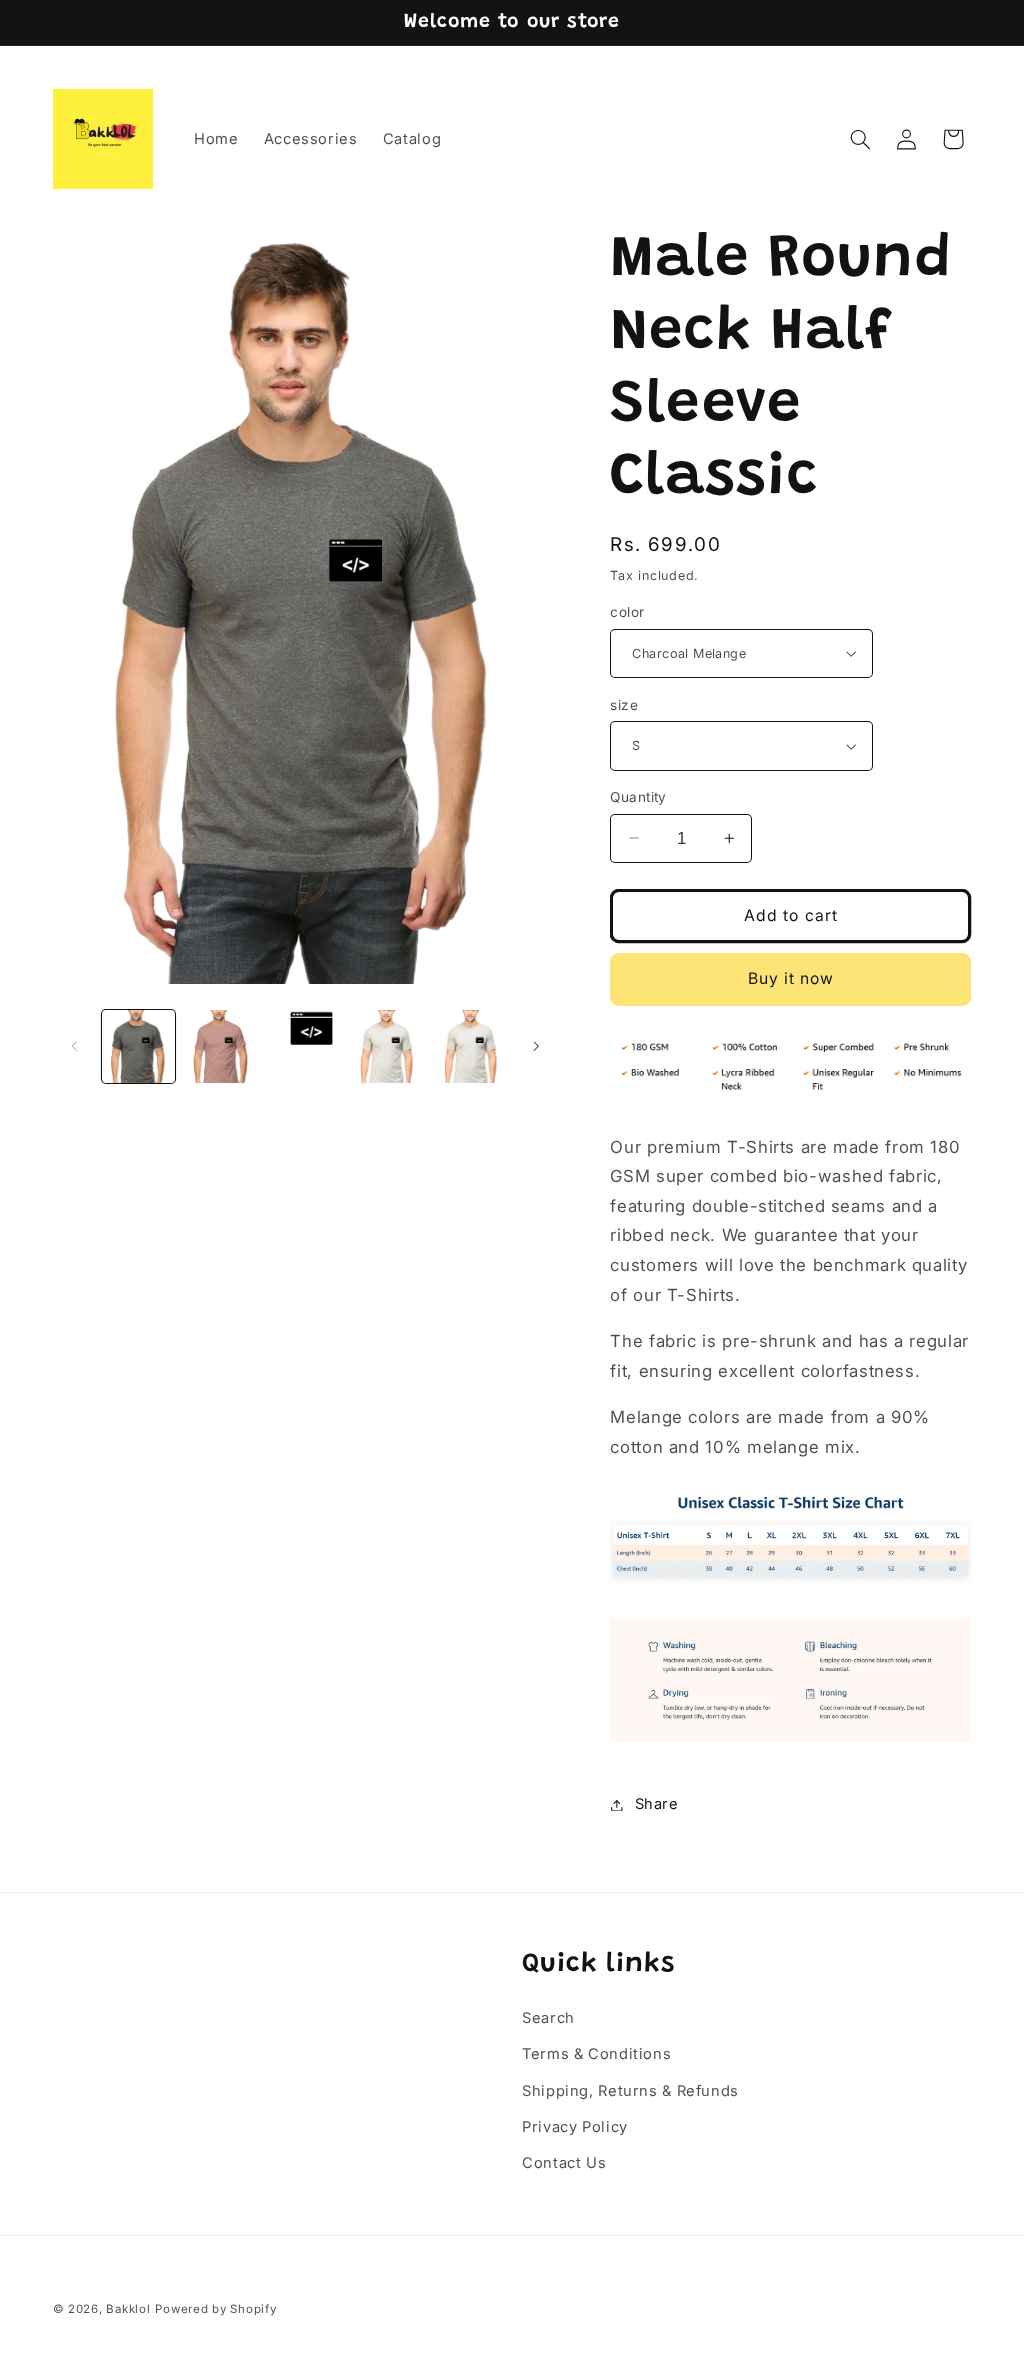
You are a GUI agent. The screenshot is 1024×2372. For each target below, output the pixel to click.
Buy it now (791, 978)
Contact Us (564, 2163)
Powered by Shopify (215, 2309)
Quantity (638, 797)
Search (548, 2018)
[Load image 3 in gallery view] (305, 1046)
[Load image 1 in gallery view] (138, 1046)
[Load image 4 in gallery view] (388, 1046)
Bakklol (128, 2309)
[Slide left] (75, 1047)
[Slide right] (536, 1047)
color (627, 612)
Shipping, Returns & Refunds (630, 2091)
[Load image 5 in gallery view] (472, 1046)
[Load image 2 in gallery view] (221, 1046)
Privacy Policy (575, 2127)
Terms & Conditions (596, 2054)
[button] (860, 139)
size (624, 705)
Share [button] (656, 1804)
